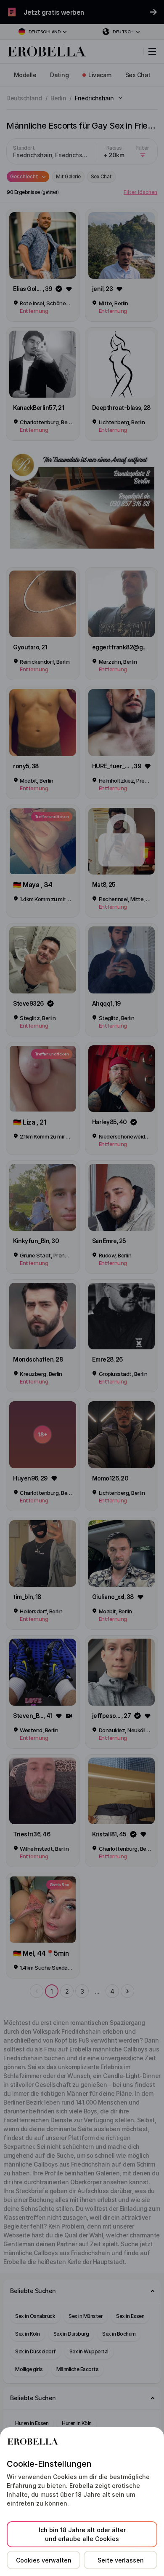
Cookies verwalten (44, 2560)
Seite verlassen (121, 2560)
